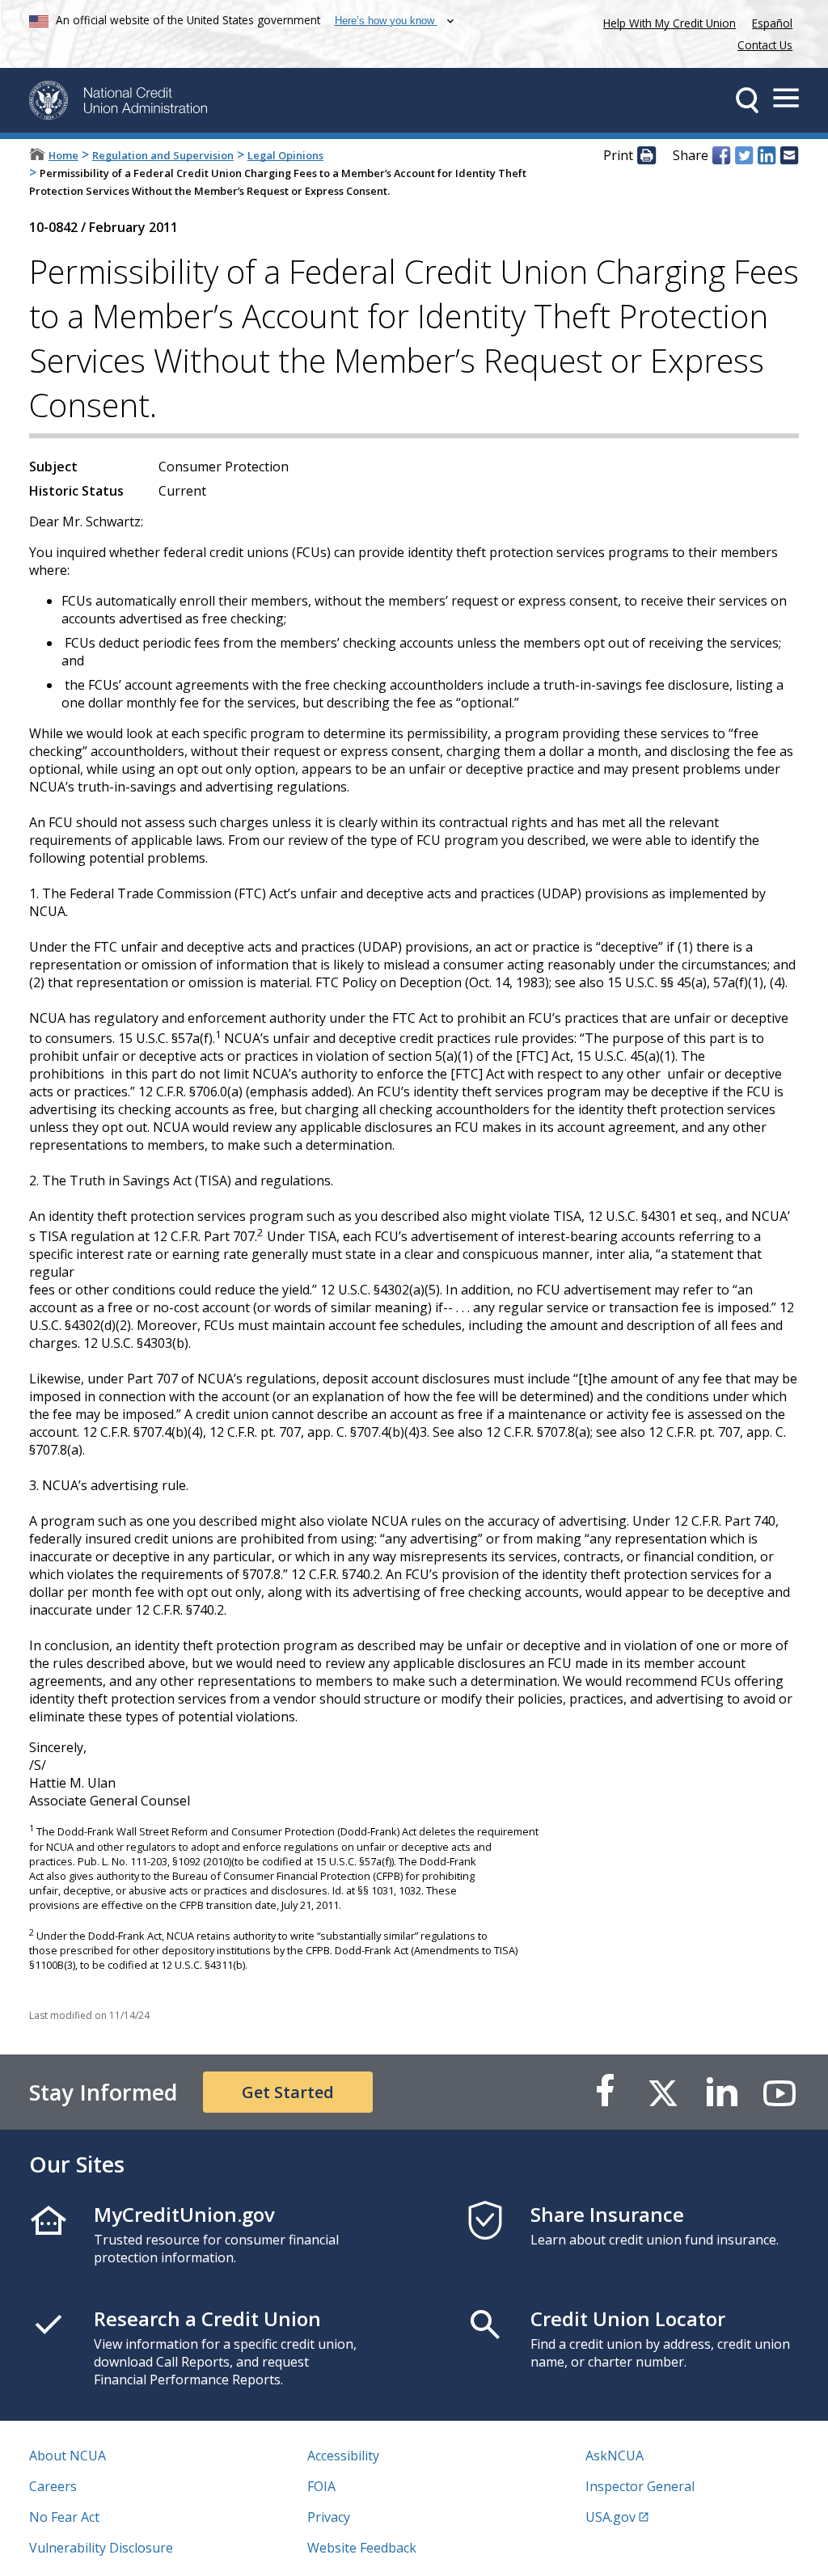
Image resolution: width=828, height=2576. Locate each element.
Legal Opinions (285, 155)
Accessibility (343, 2456)
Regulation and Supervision (163, 155)
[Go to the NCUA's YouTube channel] (779, 2092)
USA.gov (610, 2517)
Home (63, 155)
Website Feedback (362, 2548)
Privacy (329, 2517)
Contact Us (765, 45)
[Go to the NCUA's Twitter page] (663, 2092)
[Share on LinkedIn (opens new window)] (767, 156)
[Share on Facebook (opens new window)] (721, 156)
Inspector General (640, 2486)
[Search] (747, 100)
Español (772, 23)
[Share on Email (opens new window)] (789, 156)
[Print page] (646, 156)
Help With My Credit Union (666, 21)
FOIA (321, 2486)
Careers (53, 2486)
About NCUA (68, 2456)
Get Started (288, 2092)
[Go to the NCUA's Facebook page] (605, 2092)
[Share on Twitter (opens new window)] (744, 156)
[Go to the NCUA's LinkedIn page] (721, 2092)
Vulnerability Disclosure (101, 2548)
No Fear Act (64, 2517)
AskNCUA (615, 2456)
